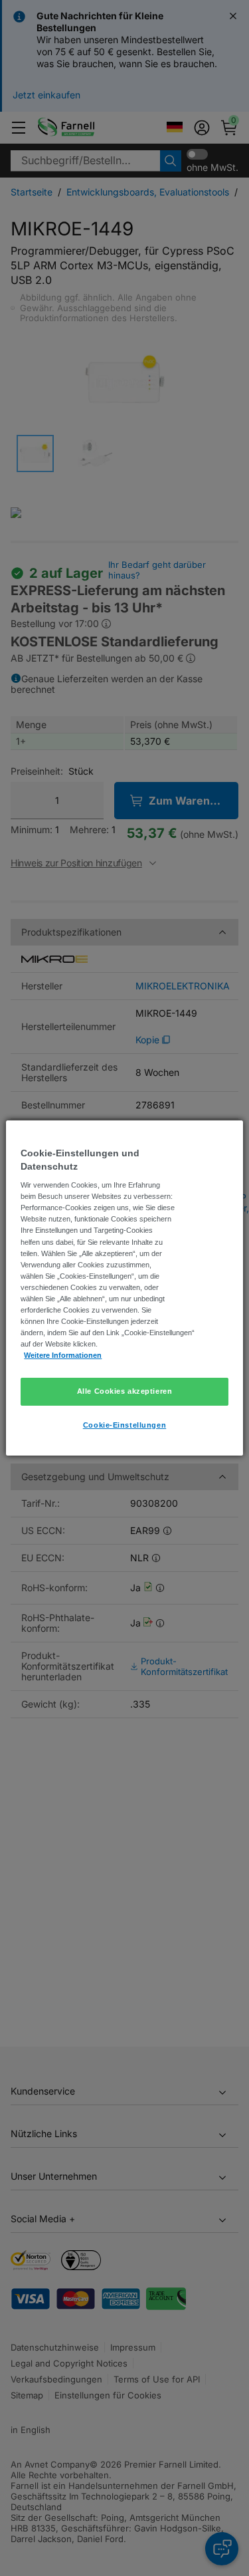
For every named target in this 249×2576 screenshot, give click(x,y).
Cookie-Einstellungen (124, 1425)
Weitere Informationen (63, 1355)
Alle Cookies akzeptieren (125, 1391)
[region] (124, 1288)
